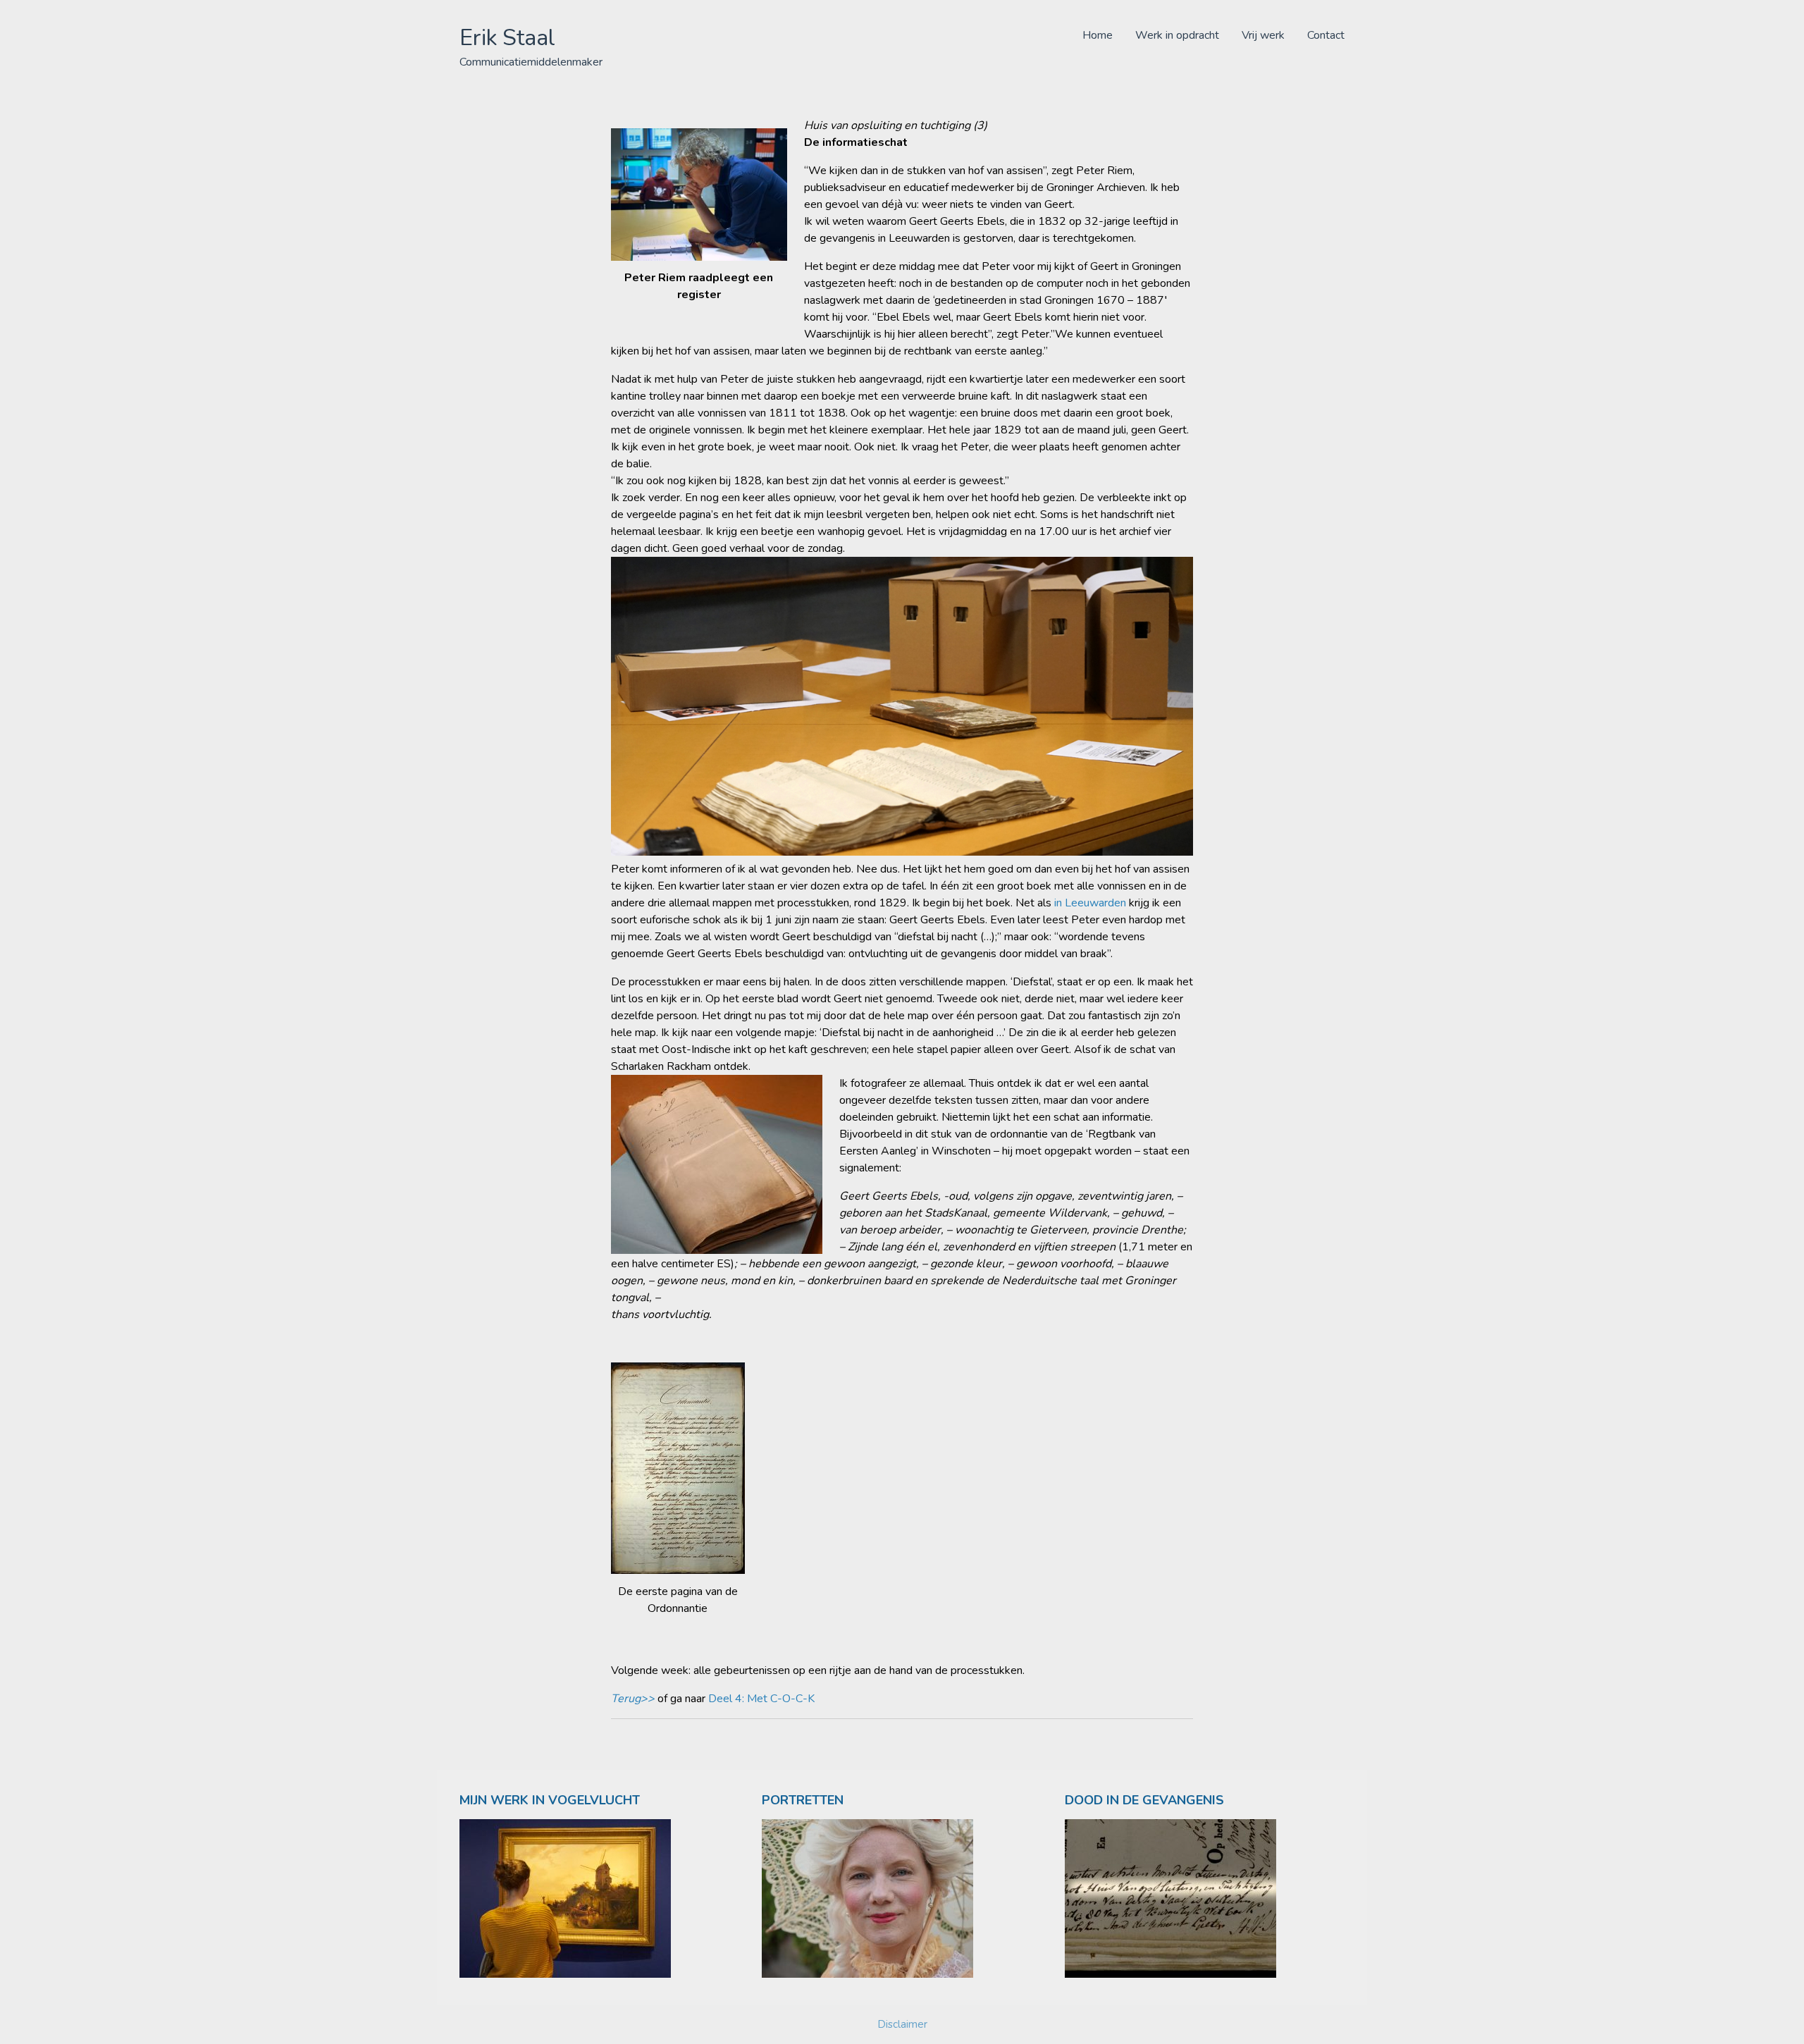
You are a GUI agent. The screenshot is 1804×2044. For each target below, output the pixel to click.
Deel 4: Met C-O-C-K (761, 1699)
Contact (1326, 35)
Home (1098, 35)
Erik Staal (507, 38)
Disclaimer (902, 2024)
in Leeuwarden (1090, 903)
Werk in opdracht (1177, 35)
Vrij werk (1263, 35)
